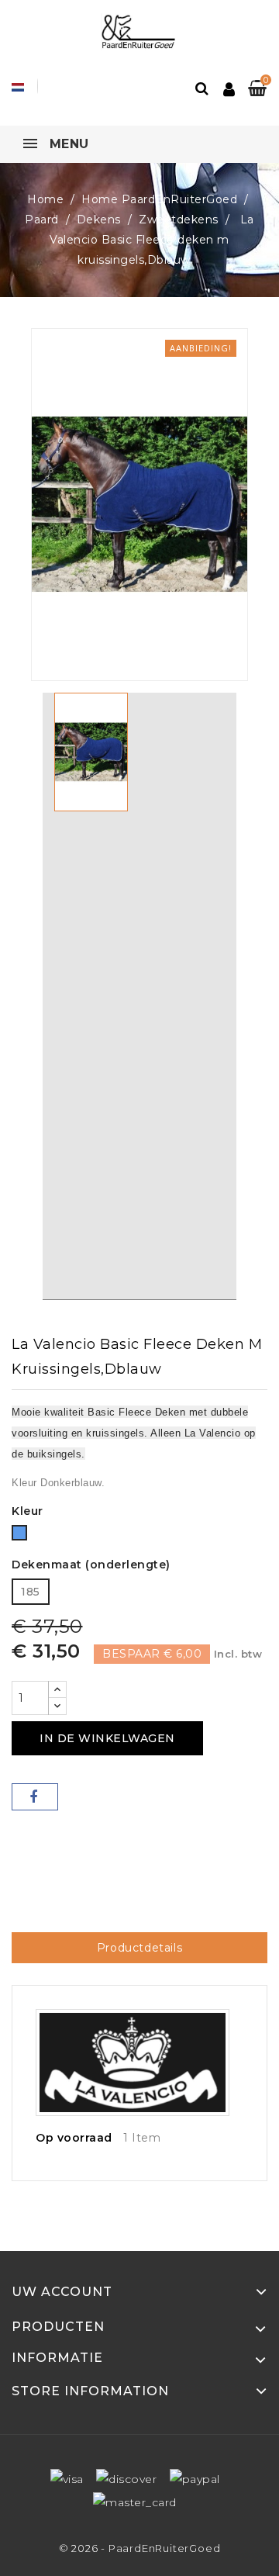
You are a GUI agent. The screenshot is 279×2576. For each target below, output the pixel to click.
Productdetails (139, 1948)
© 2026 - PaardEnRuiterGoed (140, 2548)
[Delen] (35, 1797)
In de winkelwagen (107, 1738)
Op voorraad (74, 2138)
